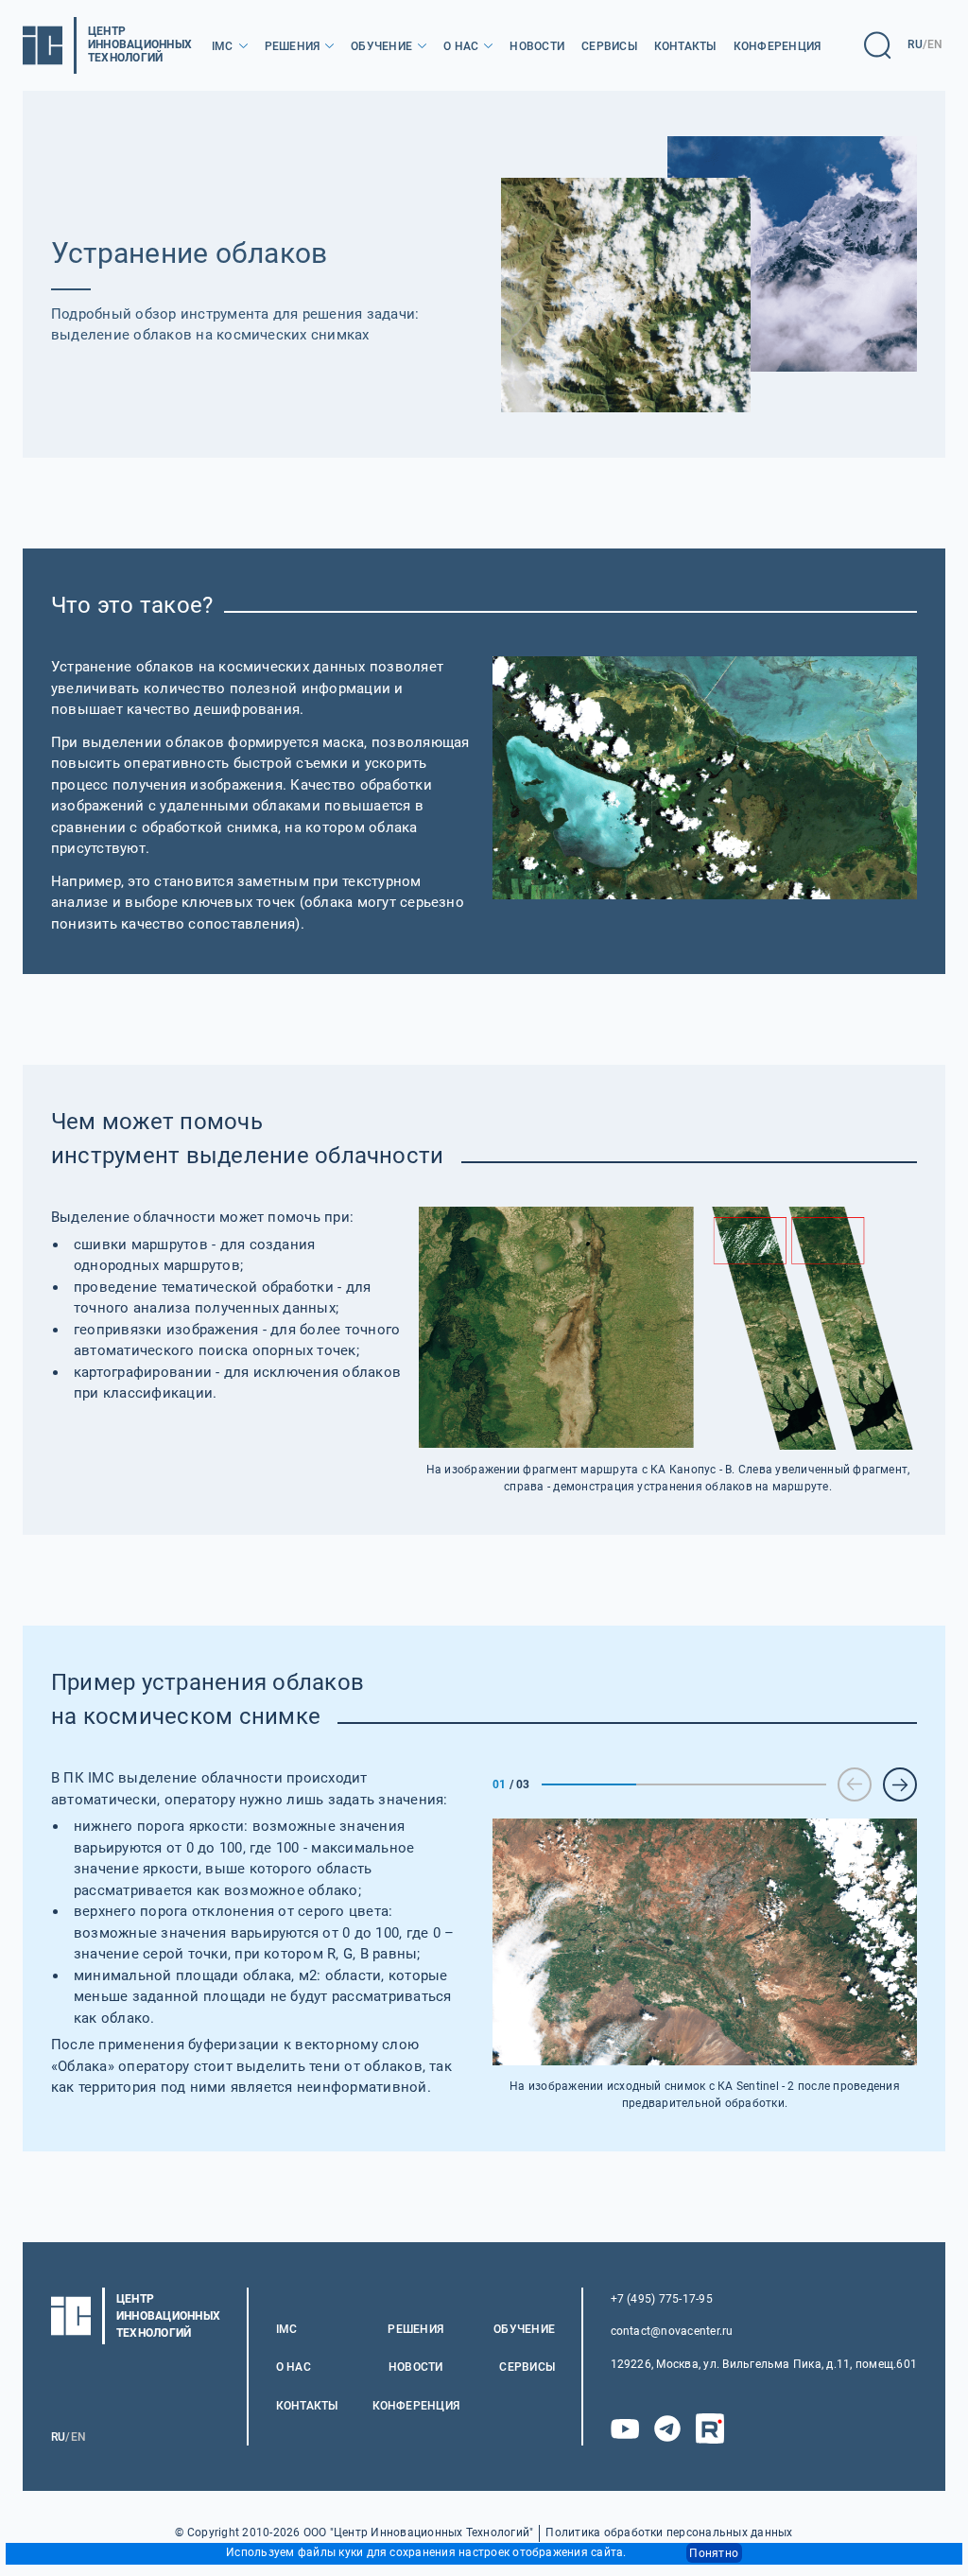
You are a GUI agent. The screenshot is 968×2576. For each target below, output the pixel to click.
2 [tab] (683, 1784)
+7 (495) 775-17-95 (662, 2299)
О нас (461, 46)
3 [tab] (779, 1784)
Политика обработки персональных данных (669, 2533)
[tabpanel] (705, 1965)
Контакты (685, 46)
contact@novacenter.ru (672, 2331)
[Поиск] (877, 45)
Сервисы (609, 46)
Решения (293, 46)
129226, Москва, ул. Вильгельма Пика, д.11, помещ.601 (764, 2364)
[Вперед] (900, 1784)
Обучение (381, 46)
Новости (537, 46)
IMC (223, 46)
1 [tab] (589, 1784)
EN (935, 44)
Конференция (778, 46)
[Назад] (855, 1784)
